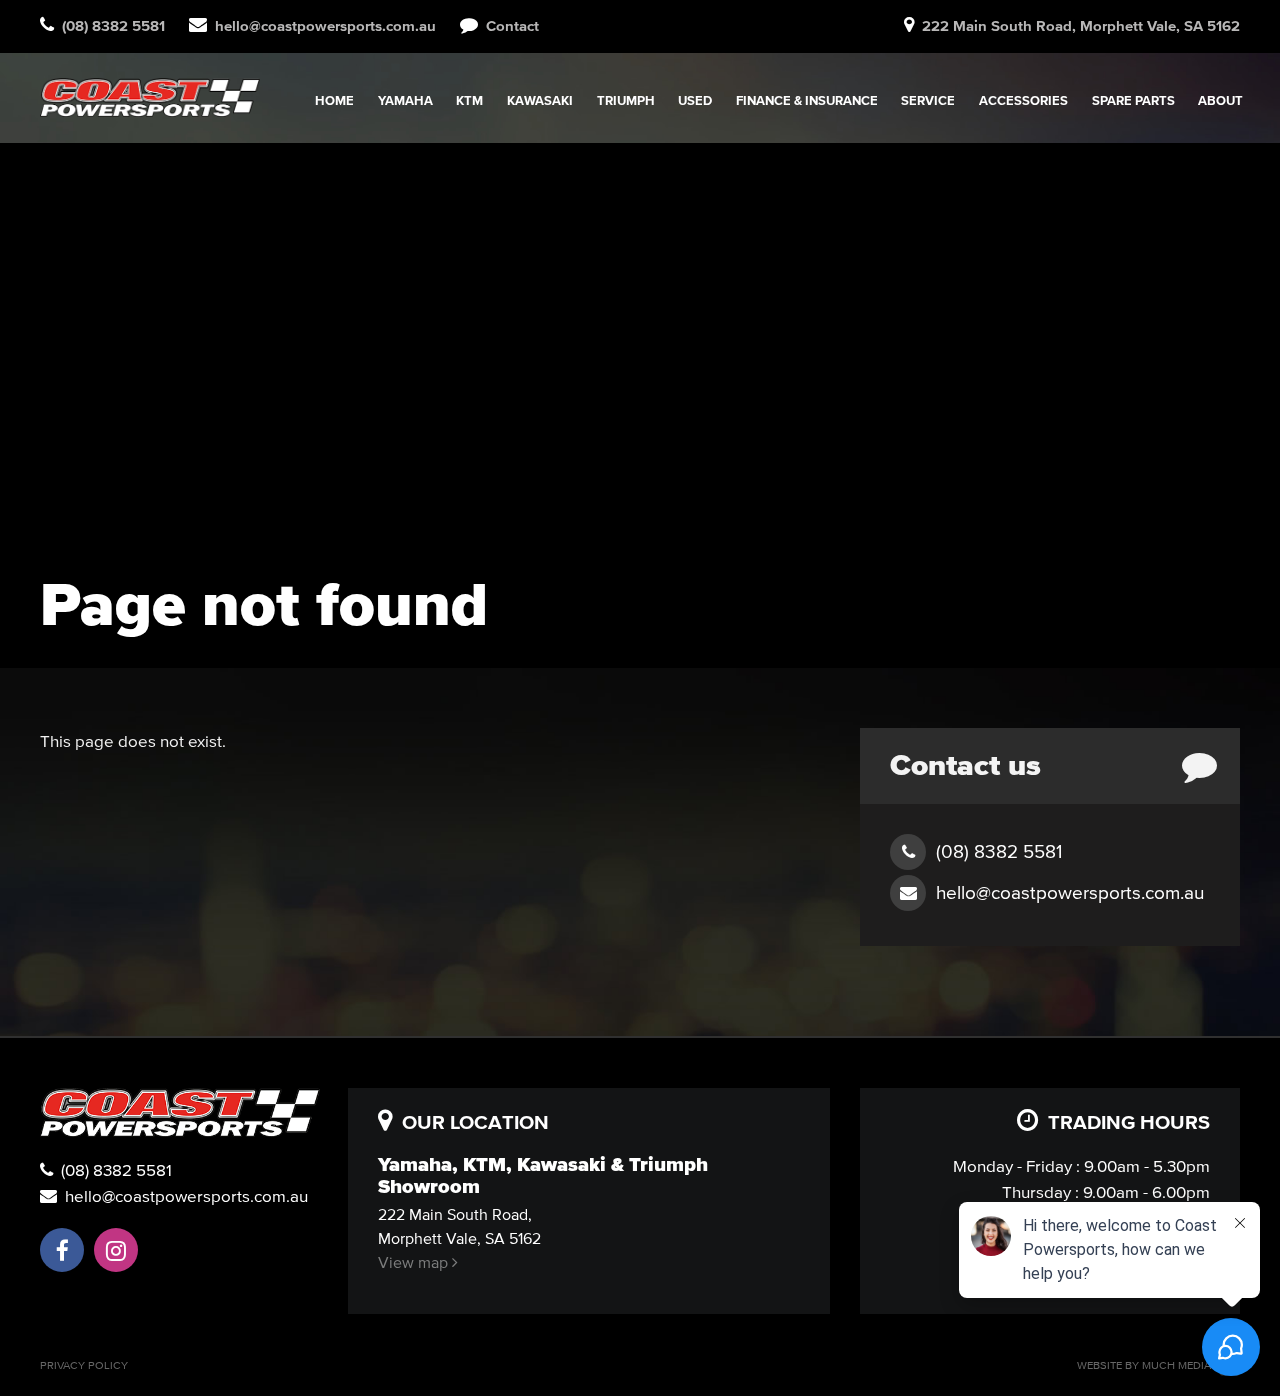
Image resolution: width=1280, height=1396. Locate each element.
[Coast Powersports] (150, 97)
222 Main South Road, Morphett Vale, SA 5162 (1081, 25)
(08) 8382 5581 (112, 1169)
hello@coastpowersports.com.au (325, 25)
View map (415, 1262)
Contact (508, 25)
